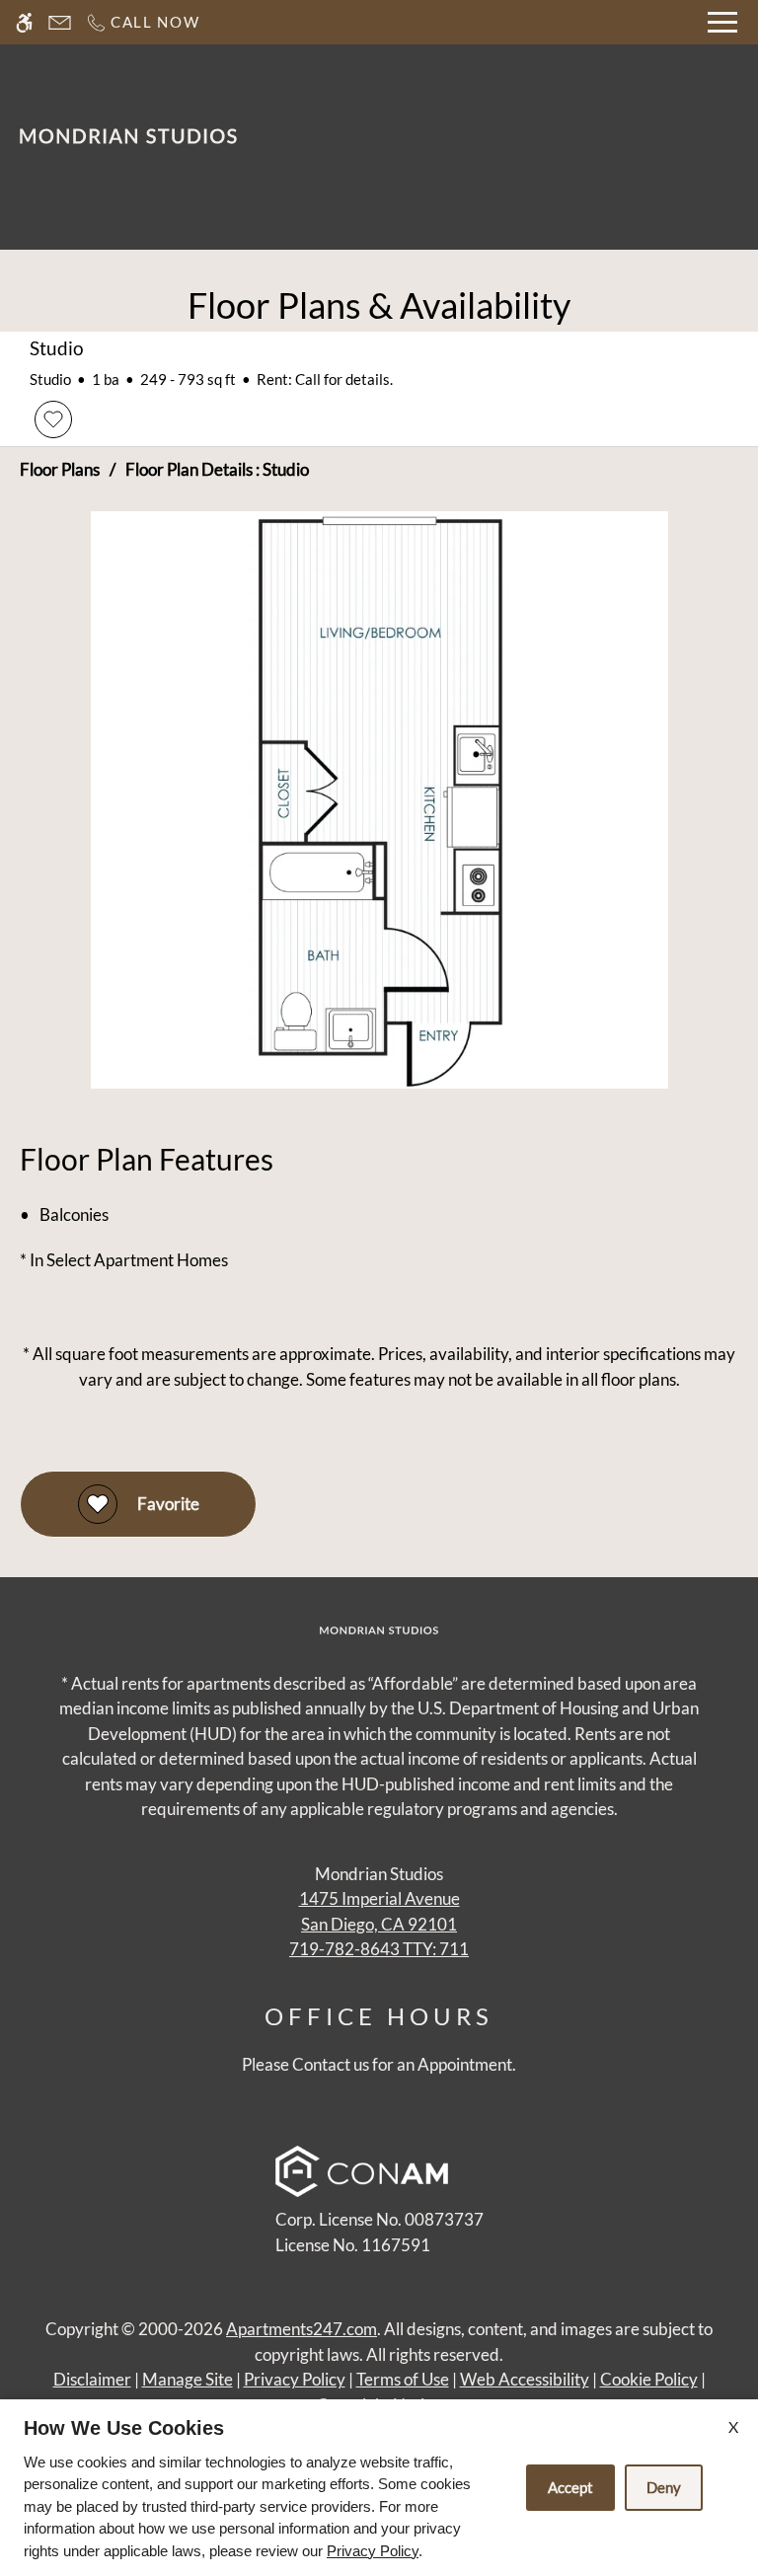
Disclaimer (92, 2379)
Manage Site (188, 2379)
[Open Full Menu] (722, 22)
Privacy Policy (295, 2379)
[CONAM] (362, 2175)
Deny (664, 2487)
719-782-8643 (379, 1949)
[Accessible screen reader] (24, 22)
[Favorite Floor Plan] (53, 419)
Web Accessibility (525, 2379)
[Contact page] (60, 22)
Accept (570, 2487)
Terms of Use (403, 2379)
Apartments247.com (302, 2329)
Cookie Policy (649, 2379)
